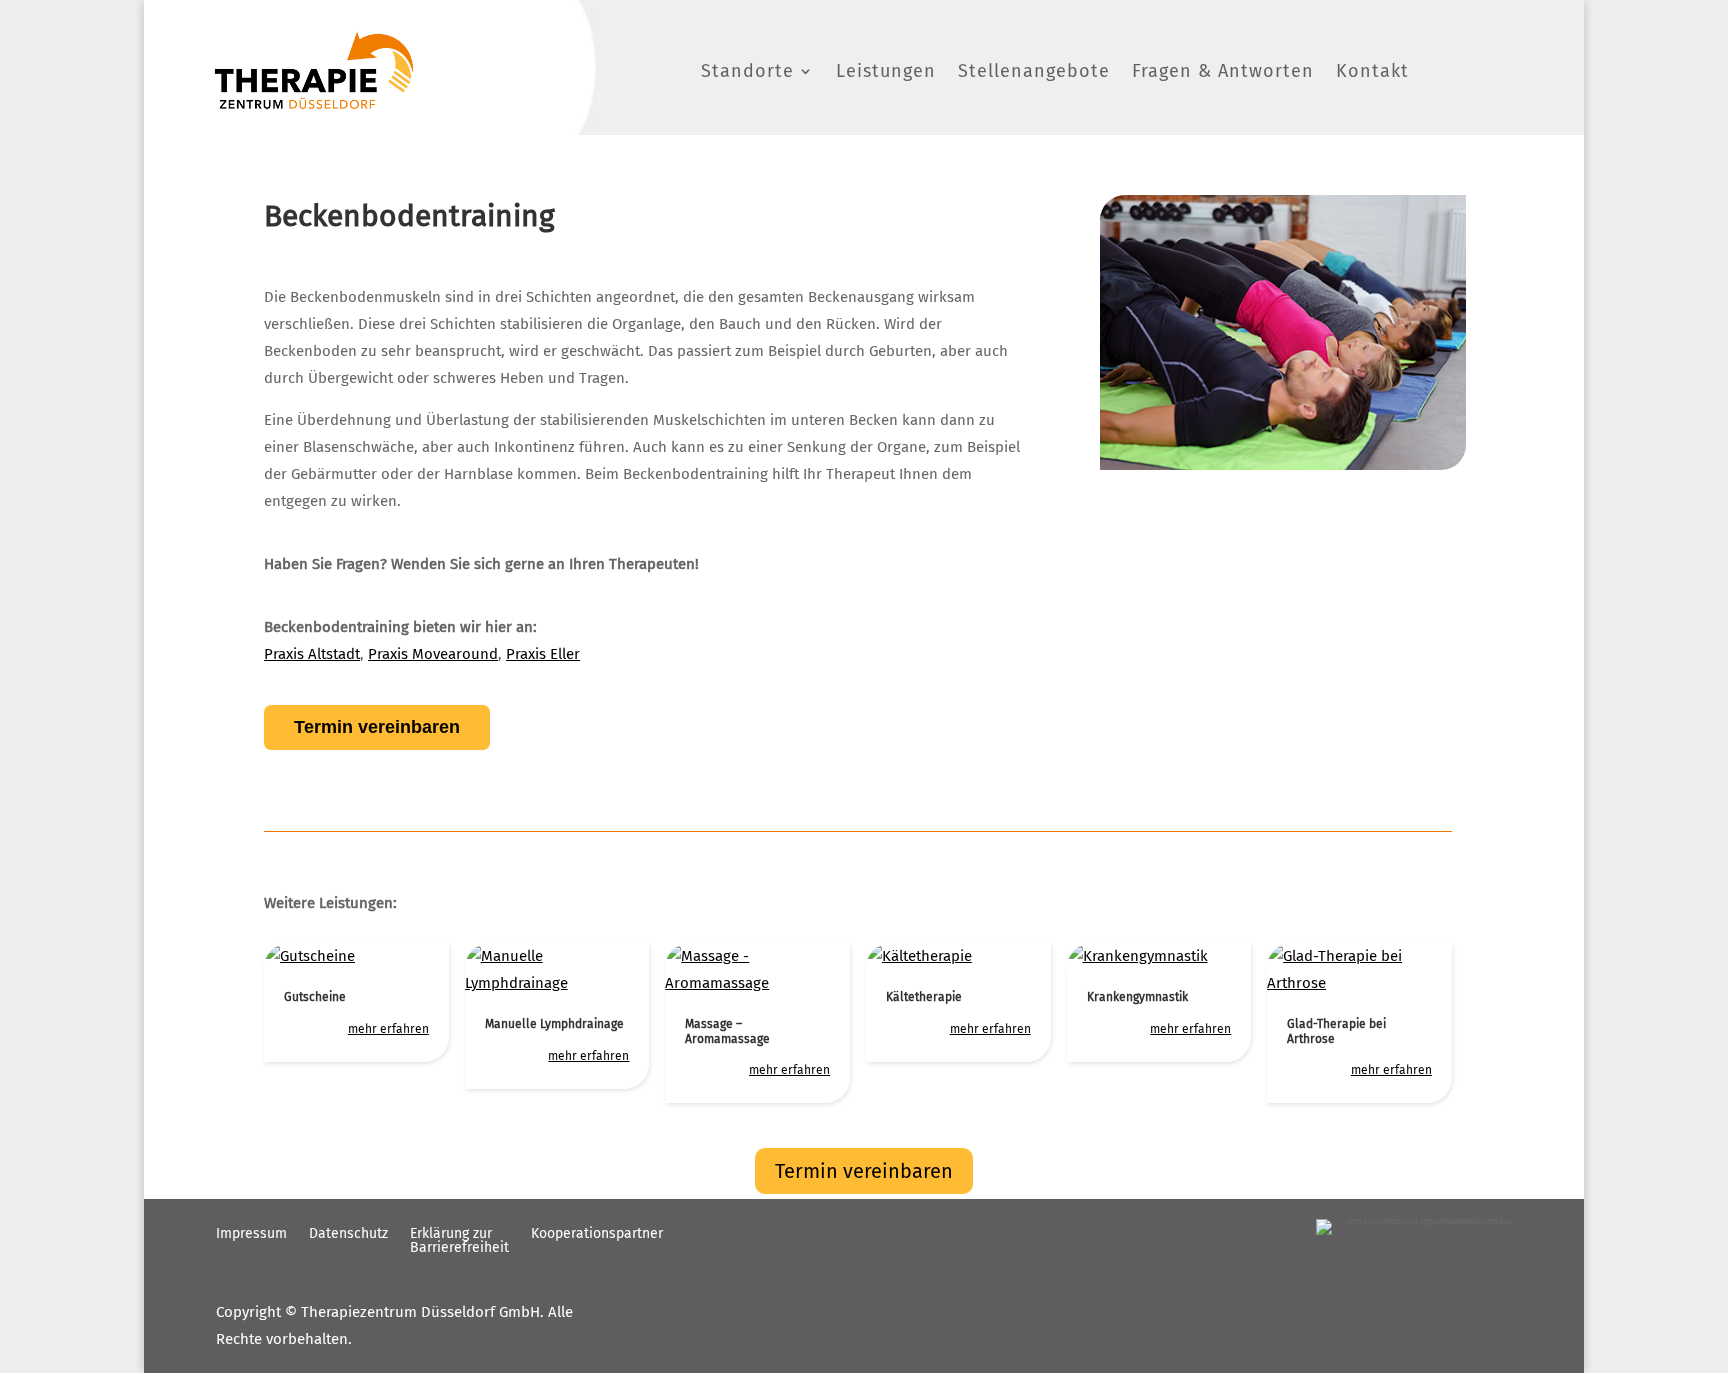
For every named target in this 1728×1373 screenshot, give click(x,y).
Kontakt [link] (1372, 71)
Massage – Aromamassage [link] (727, 1031)
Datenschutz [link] (348, 1234)
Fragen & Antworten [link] (1223, 71)
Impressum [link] (251, 1234)
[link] (314, 70)
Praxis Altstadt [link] (312, 654)
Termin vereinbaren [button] (864, 1171)
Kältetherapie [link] (924, 997)
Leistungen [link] (886, 71)
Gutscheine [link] (315, 997)
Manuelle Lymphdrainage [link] (554, 1024)
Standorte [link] (747, 71)
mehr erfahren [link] (388, 1029)
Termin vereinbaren (377, 727)
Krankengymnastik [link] (1137, 997)
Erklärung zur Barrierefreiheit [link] (459, 1241)
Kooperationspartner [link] (597, 1234)
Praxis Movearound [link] (433, 654)
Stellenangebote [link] (1034, 71)
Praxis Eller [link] (543, 654)
